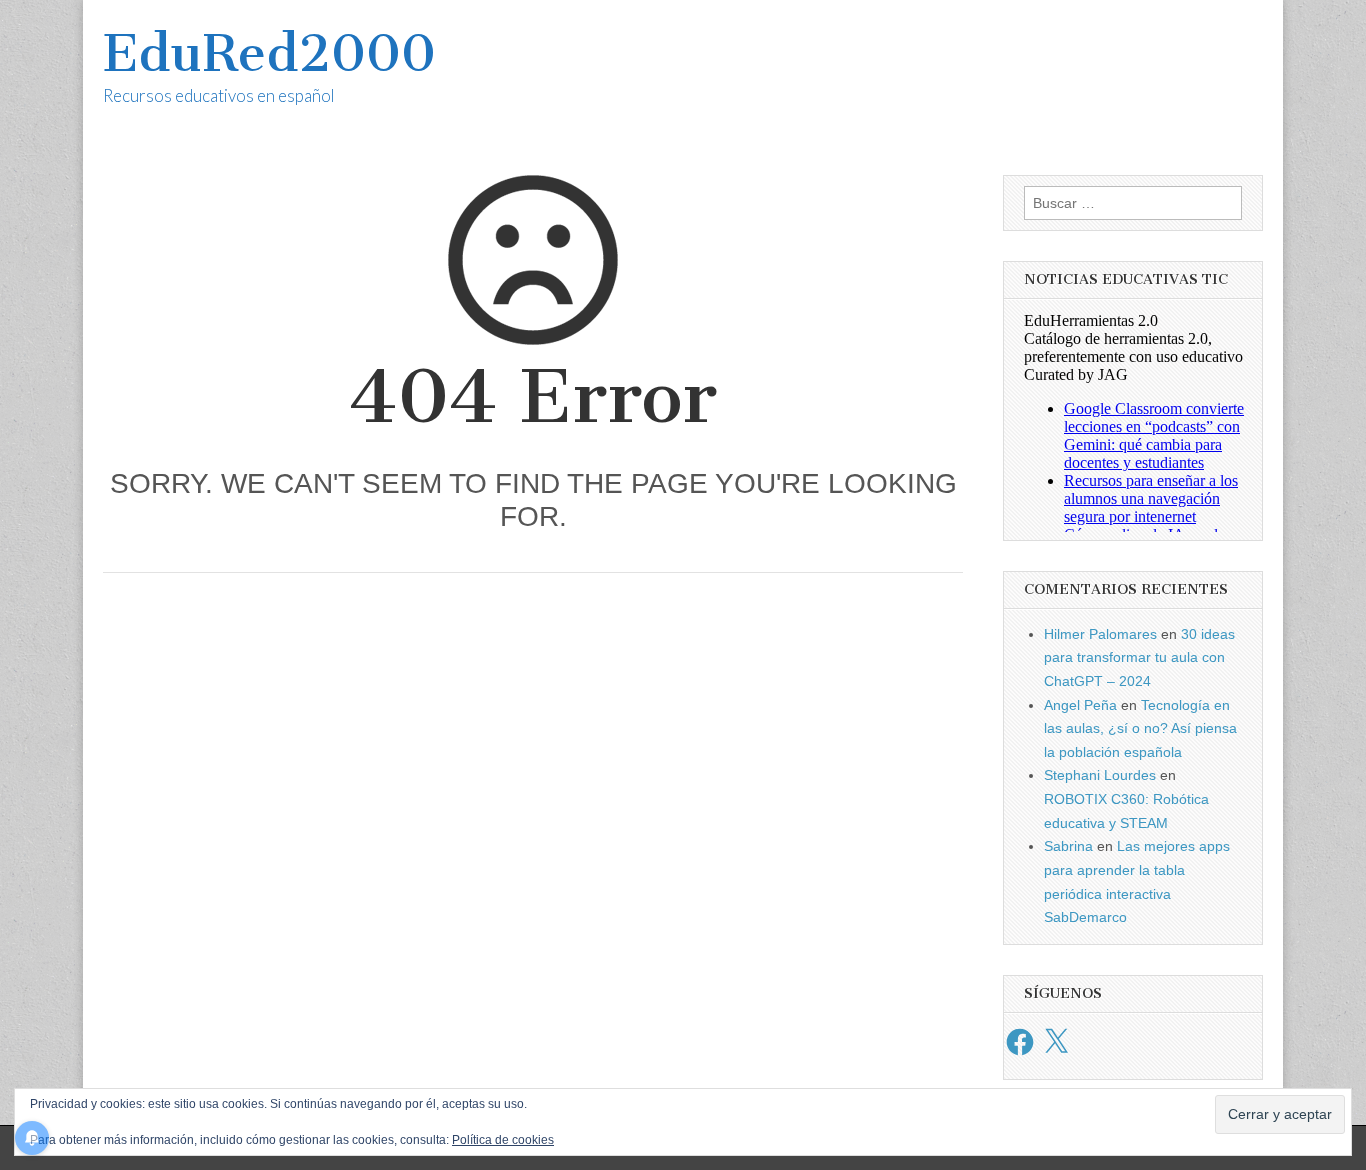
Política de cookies (503, 1140)
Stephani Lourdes (1100, 775)
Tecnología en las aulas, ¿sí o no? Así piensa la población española (1140, 728)
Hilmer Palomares (1100, 634)
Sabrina (1068, 846)
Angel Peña (1080, 705)
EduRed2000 (269, 53)
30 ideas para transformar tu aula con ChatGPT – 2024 (1139, 657)
